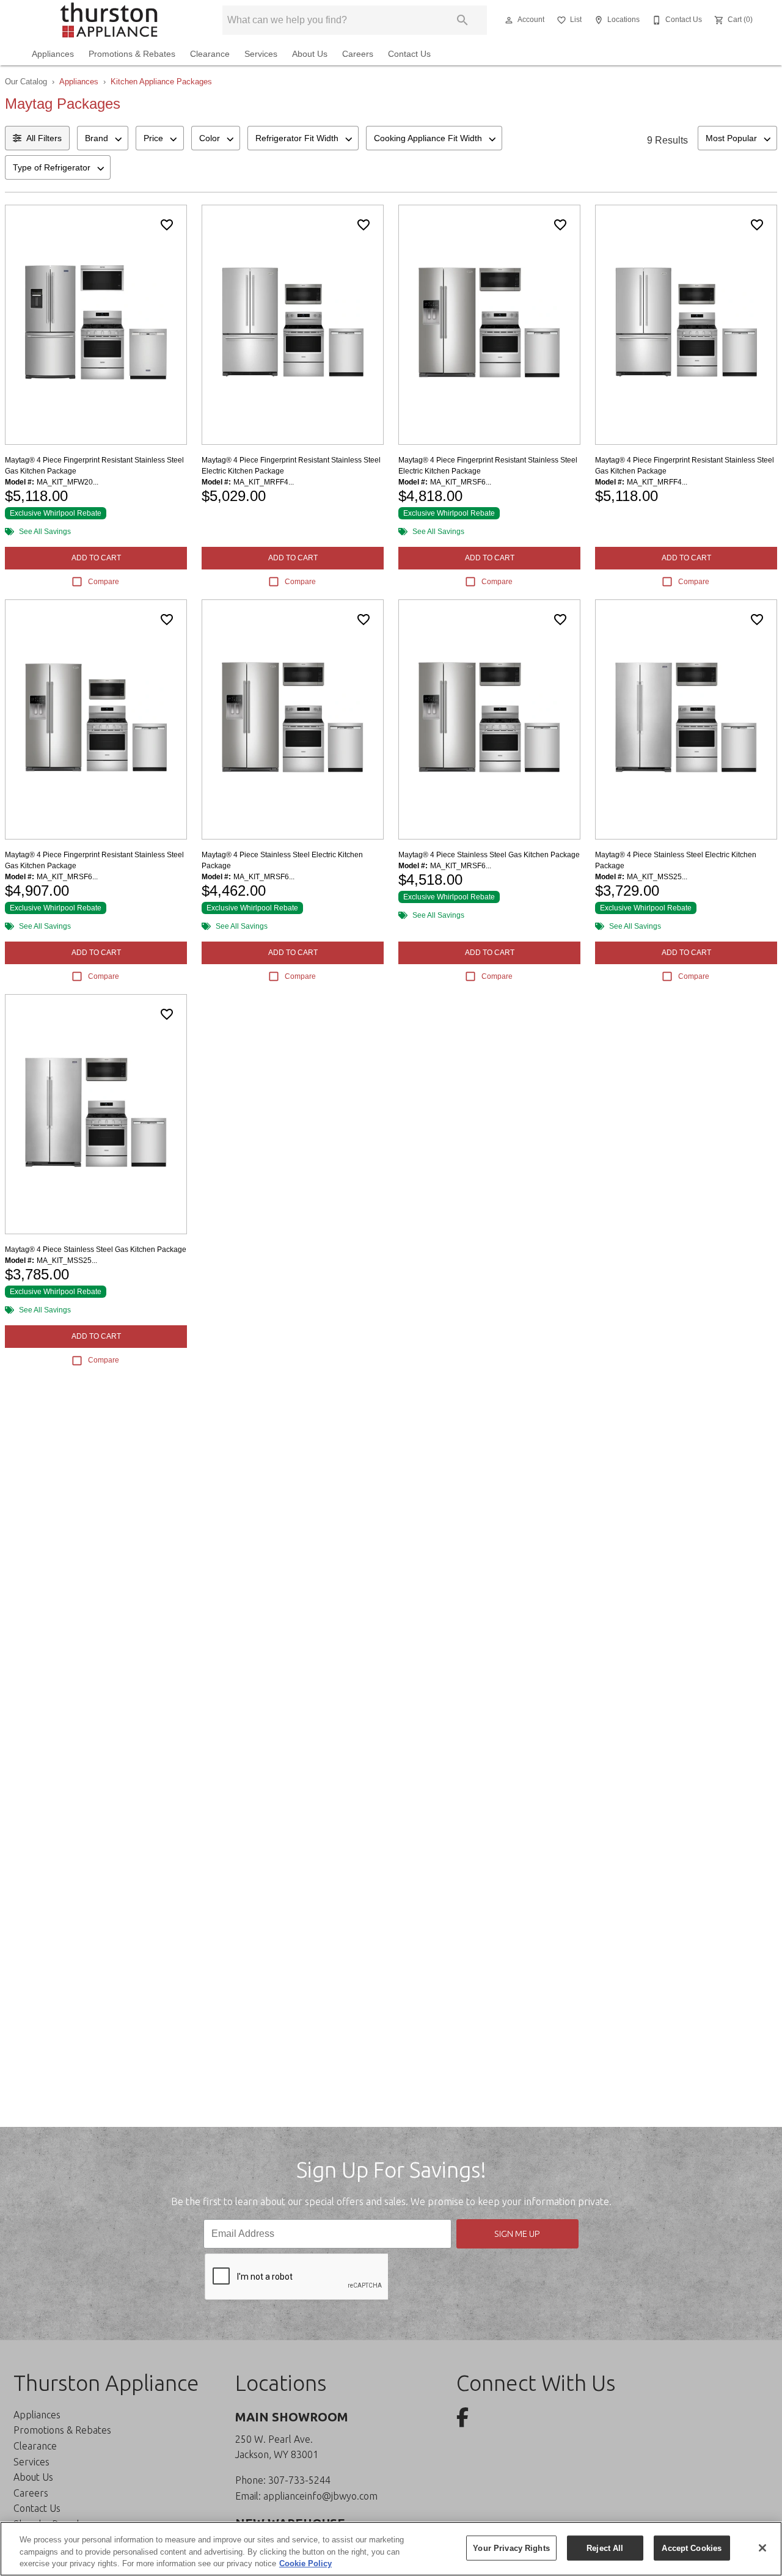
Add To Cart (96, 558)
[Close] (762, 2548)
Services (261, 54)
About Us (310, 54)
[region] (391, 2549)
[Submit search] (462, 20)
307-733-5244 (299, 2480)
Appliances (53, 54)
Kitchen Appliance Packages (161, 82)
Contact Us (409, 54)
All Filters (44, 138)
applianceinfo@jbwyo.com (320, 2496)
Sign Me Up (517, 2234)
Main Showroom (292, 2417)
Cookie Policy (305, 2563)
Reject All (605, 2548)
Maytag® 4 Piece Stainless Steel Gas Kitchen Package (489, 855)
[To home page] (109, 20)
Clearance (210, 54)
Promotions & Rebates (132, 54)
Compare (104, 582)
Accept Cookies (692, 2548)
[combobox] (103, 138)
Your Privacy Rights (511, 2548)
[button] (509, 20)
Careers (358, 54)
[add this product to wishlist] (167, 225)
